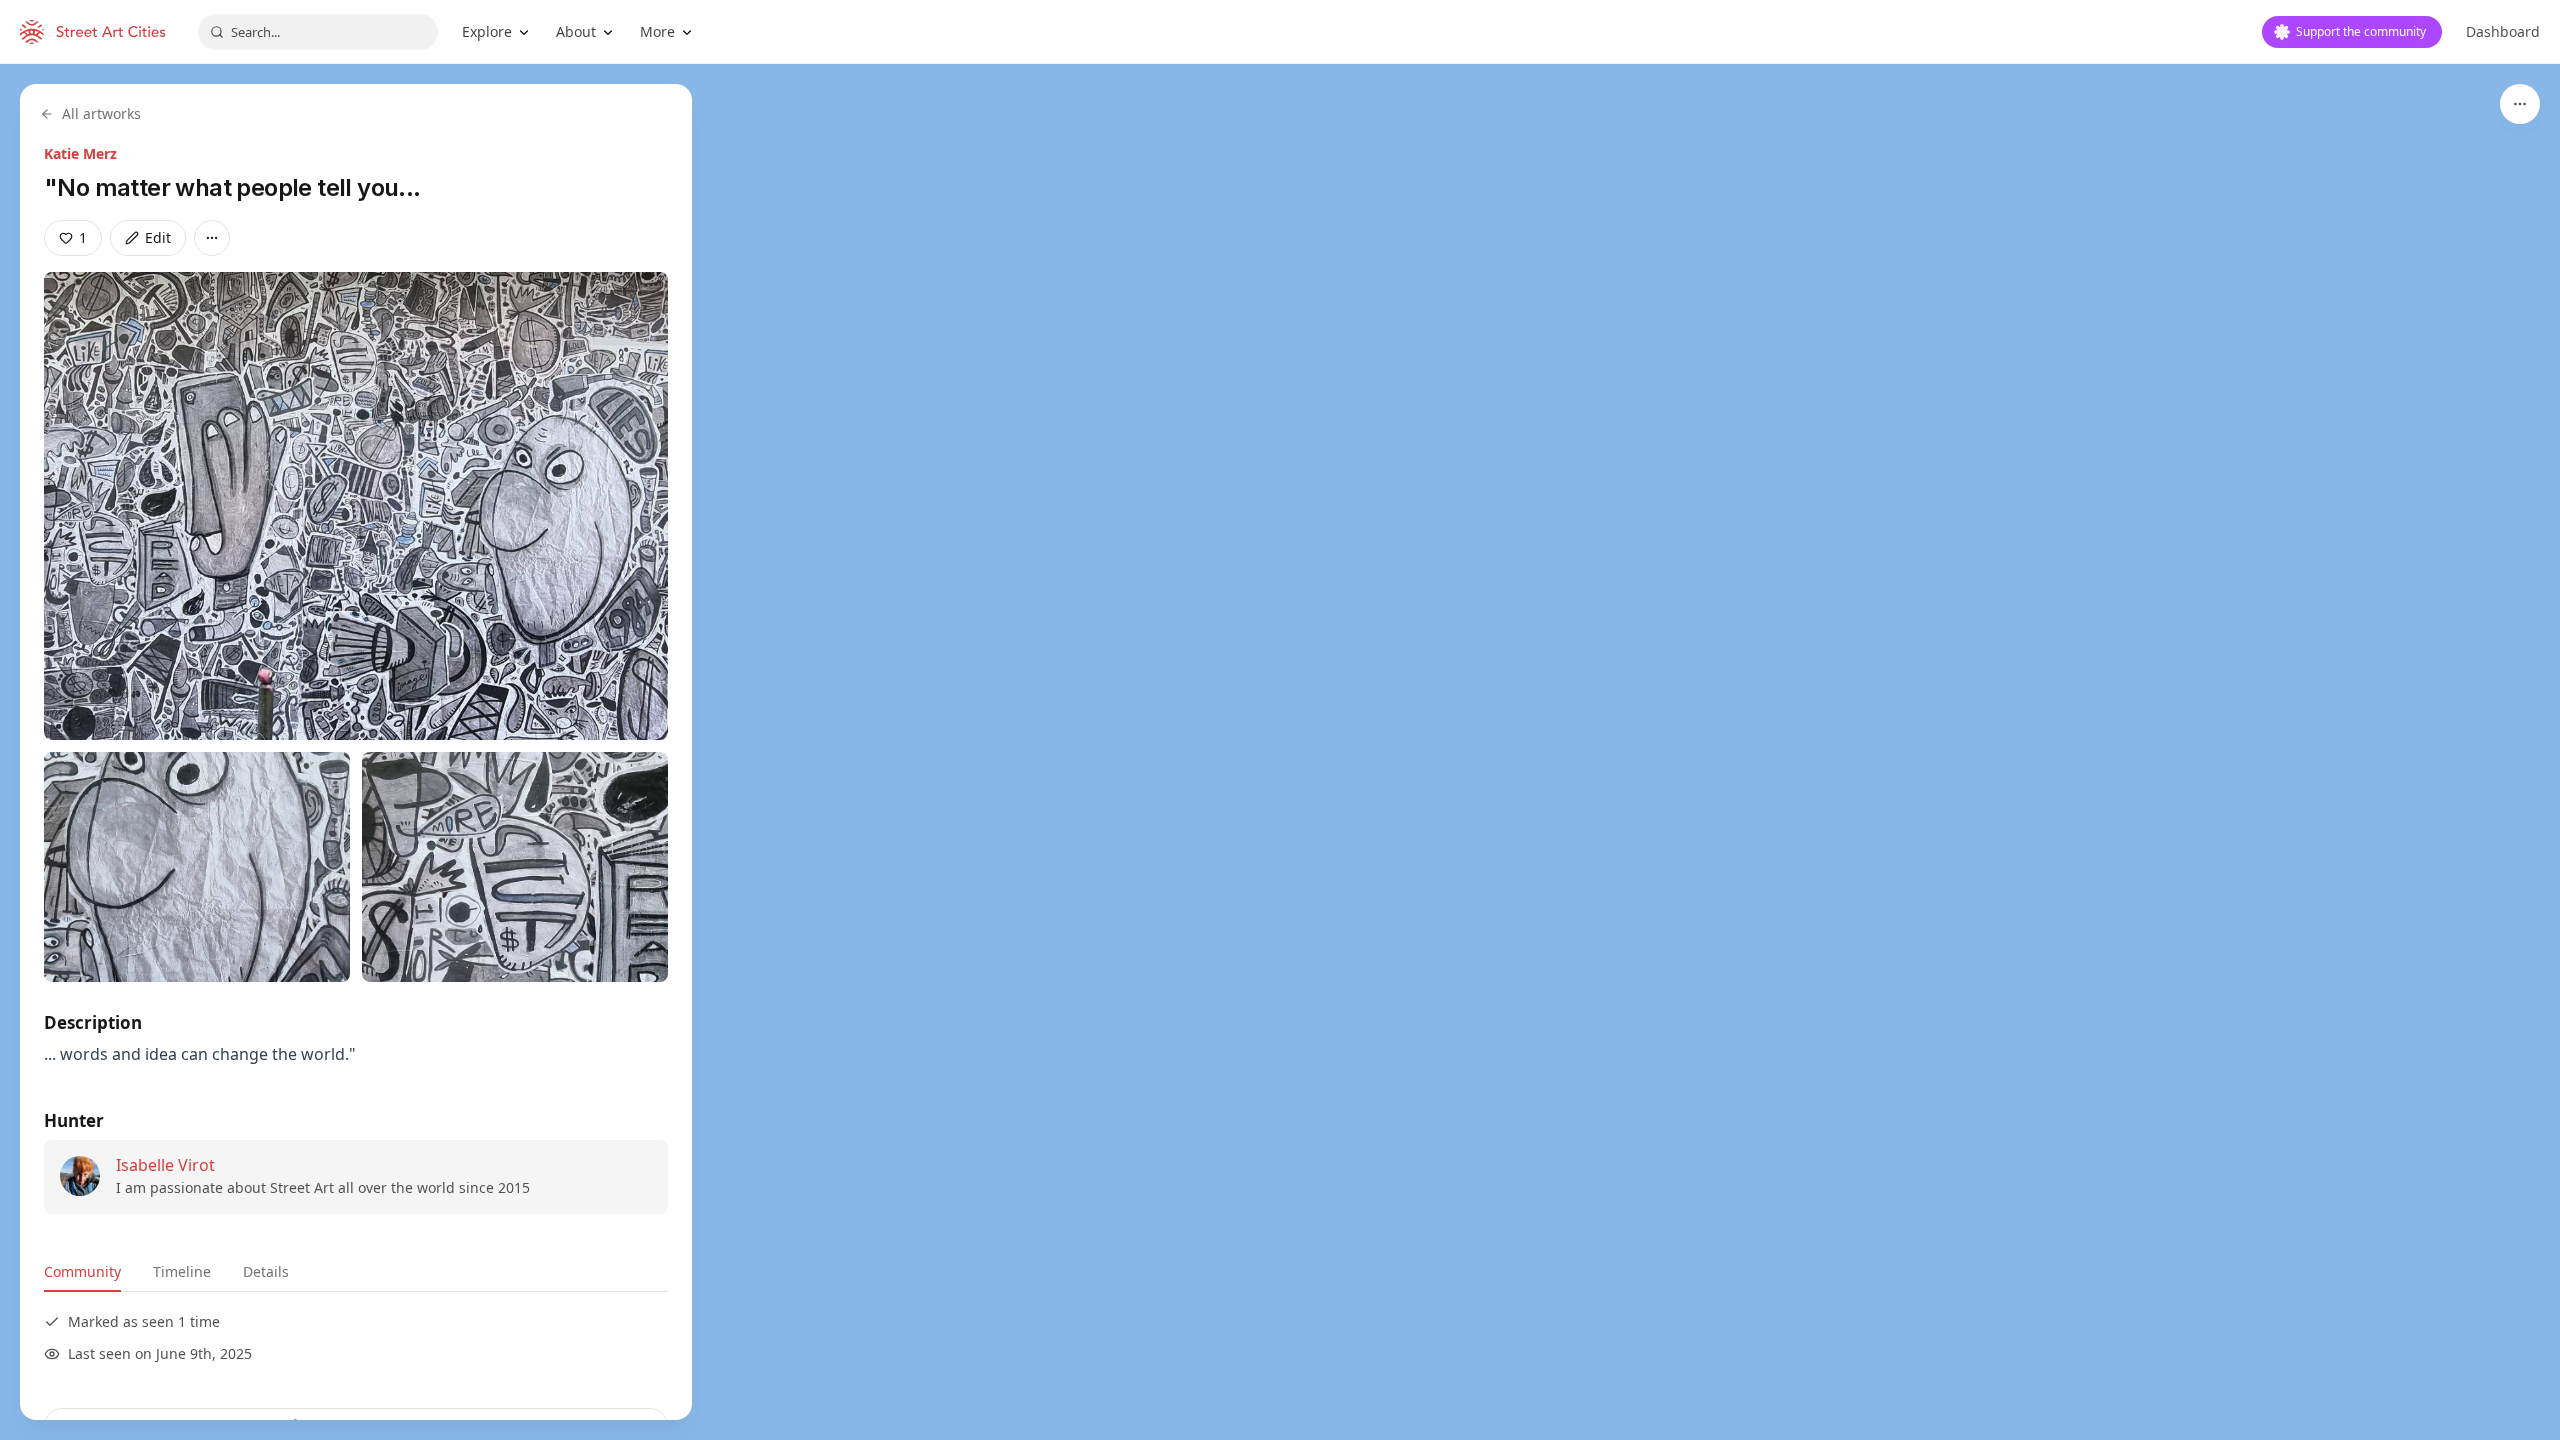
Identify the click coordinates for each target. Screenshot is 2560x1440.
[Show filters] (2520, 104)
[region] (1280, 752)
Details (266, 1271)
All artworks (101, 113)
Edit (158, 237)
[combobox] (318, 32)
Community (82, 1271)
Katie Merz (80, 153)
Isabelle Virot (165, 1165)
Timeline (182, 1271)
